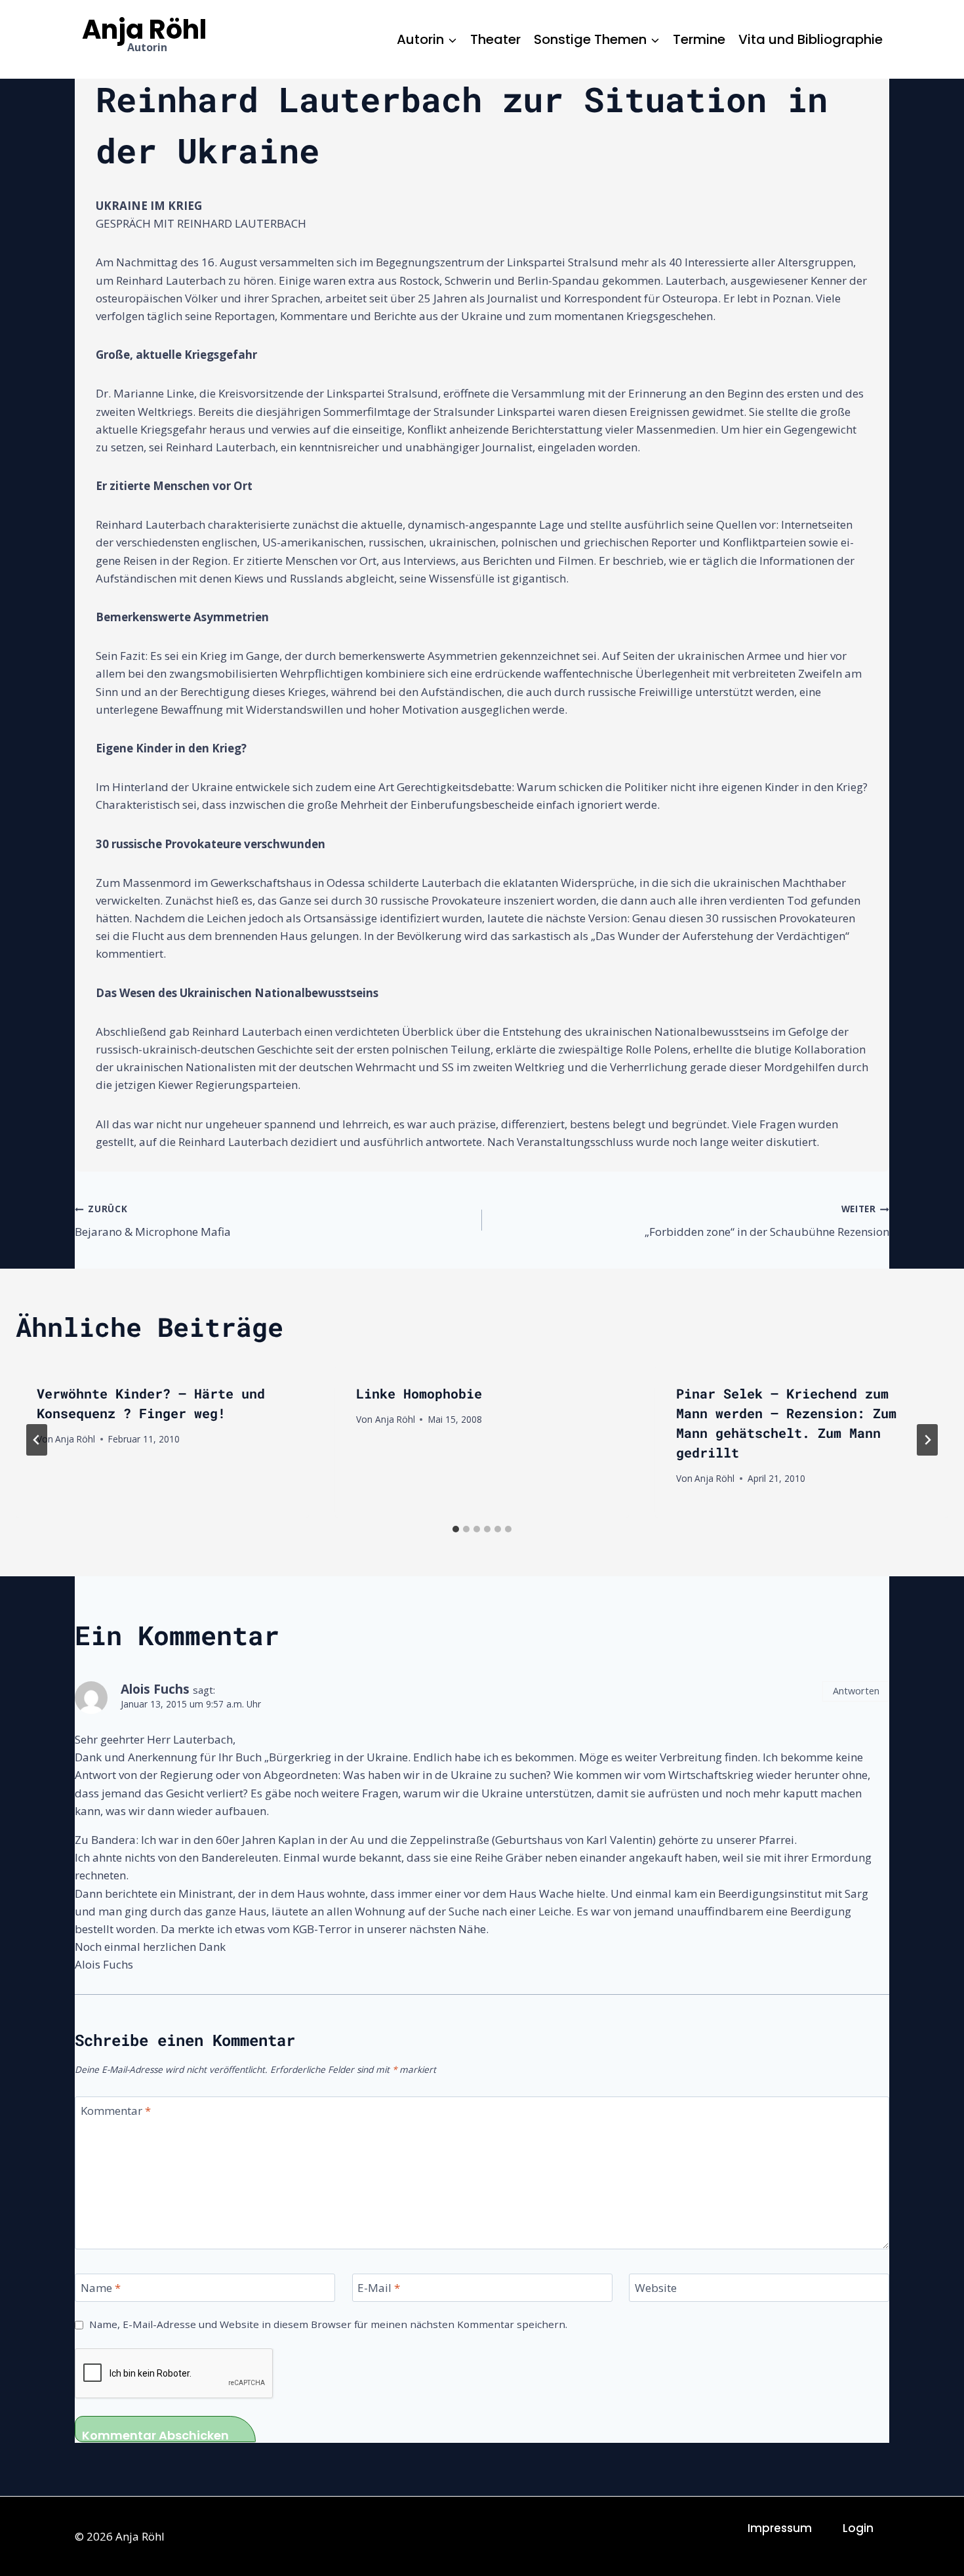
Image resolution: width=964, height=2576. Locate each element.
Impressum (780, 2528)
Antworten (856, 1691)
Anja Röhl (75, 1439)
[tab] (456, 1529)
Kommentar (116, 2111)
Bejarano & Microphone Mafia (153, 1221)
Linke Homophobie (419, 1393)
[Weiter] (927, 1440)
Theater (495, 39)
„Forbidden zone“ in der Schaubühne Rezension (767, 1221)
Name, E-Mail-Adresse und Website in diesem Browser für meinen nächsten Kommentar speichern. (328, 2324)
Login (858, 2528)
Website (656, 2288)
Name (101, 2288)
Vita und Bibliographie (811, 39)
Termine (699, 39)
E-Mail (379, 2288)
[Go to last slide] (37, 1440)
